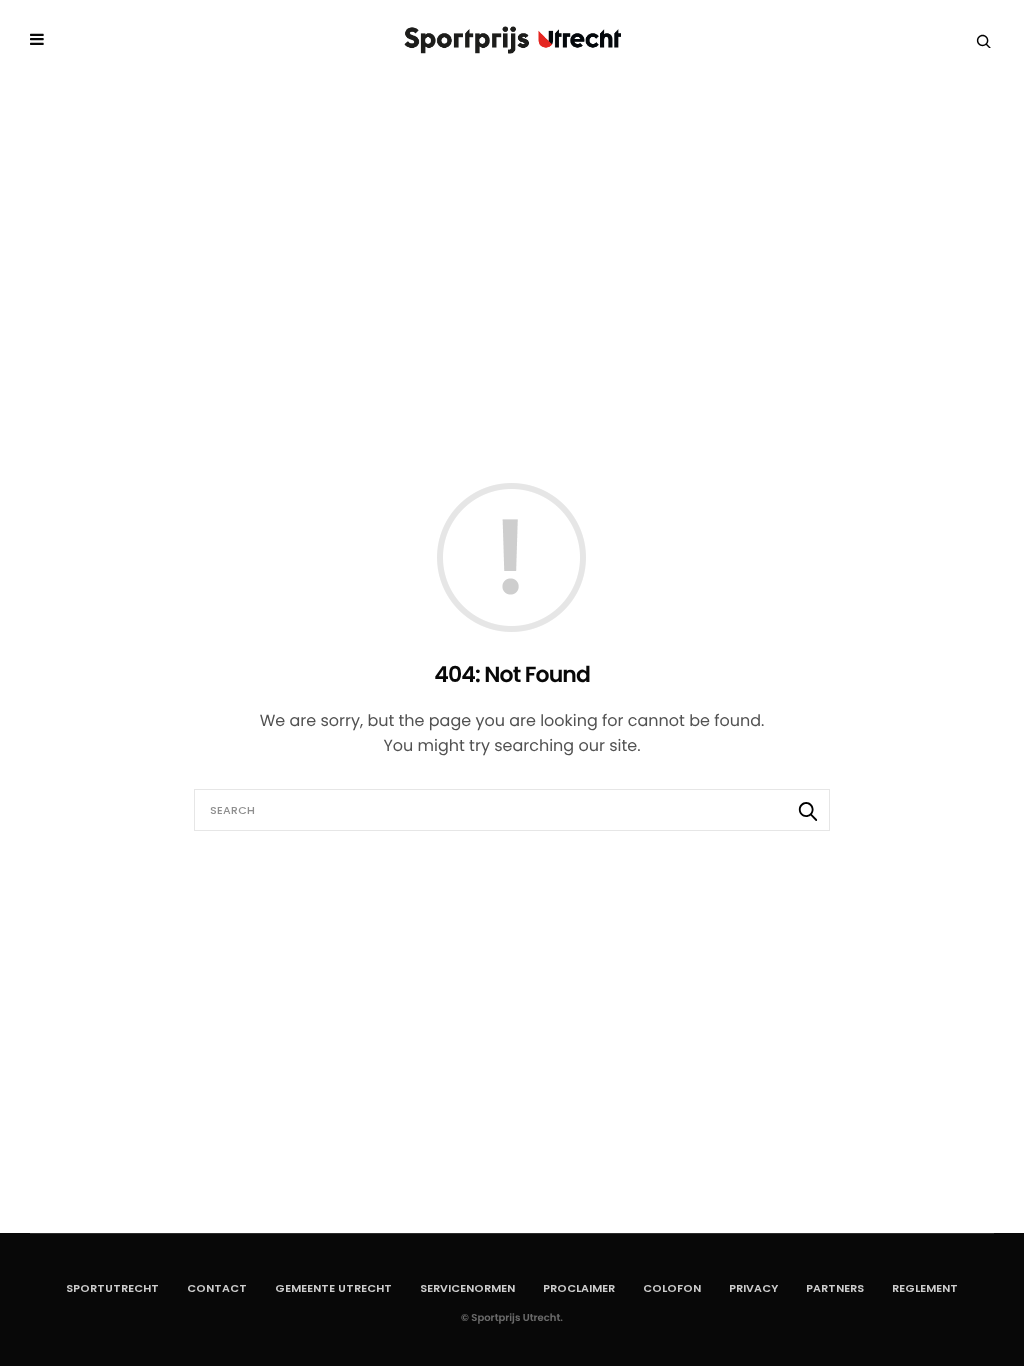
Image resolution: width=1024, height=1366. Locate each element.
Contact (217, 1288)
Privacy (753, 1288)
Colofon (672, 1288)
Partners (835, 1288)
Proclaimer (579, 1288)
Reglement (925, 1288)
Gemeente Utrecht (333, 1288)
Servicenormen (467, 1288)
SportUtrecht (112, 1288)
